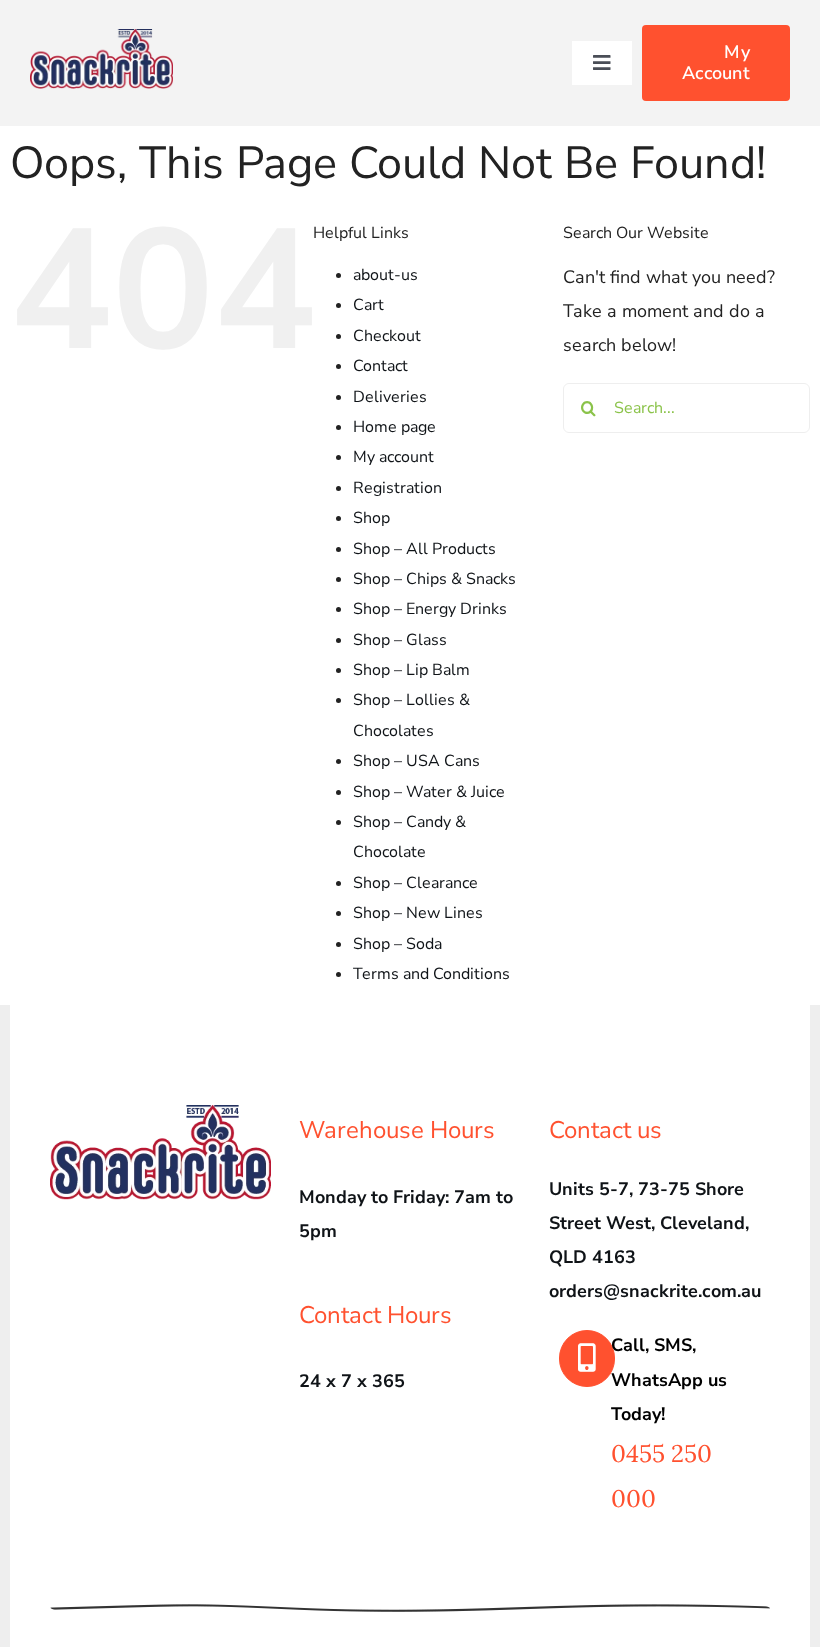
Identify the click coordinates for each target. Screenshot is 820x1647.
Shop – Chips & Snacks (434, 579)
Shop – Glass (400, 640)
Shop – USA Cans (416, 761)
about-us (385, 275)
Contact (380, 366)
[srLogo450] (101, 38)
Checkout (387, 336)
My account (393, 457)
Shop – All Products (424, 549)
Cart (368, 305)
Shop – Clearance (415, 883)
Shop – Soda (397, 944)
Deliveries (390, 397)
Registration (397, 488)
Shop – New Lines (418, 913)
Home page (394, 427)
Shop (371, 518)
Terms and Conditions (431, 974)
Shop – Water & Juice (429, 792)
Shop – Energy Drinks (430, 609)
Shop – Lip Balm (411, 670)
